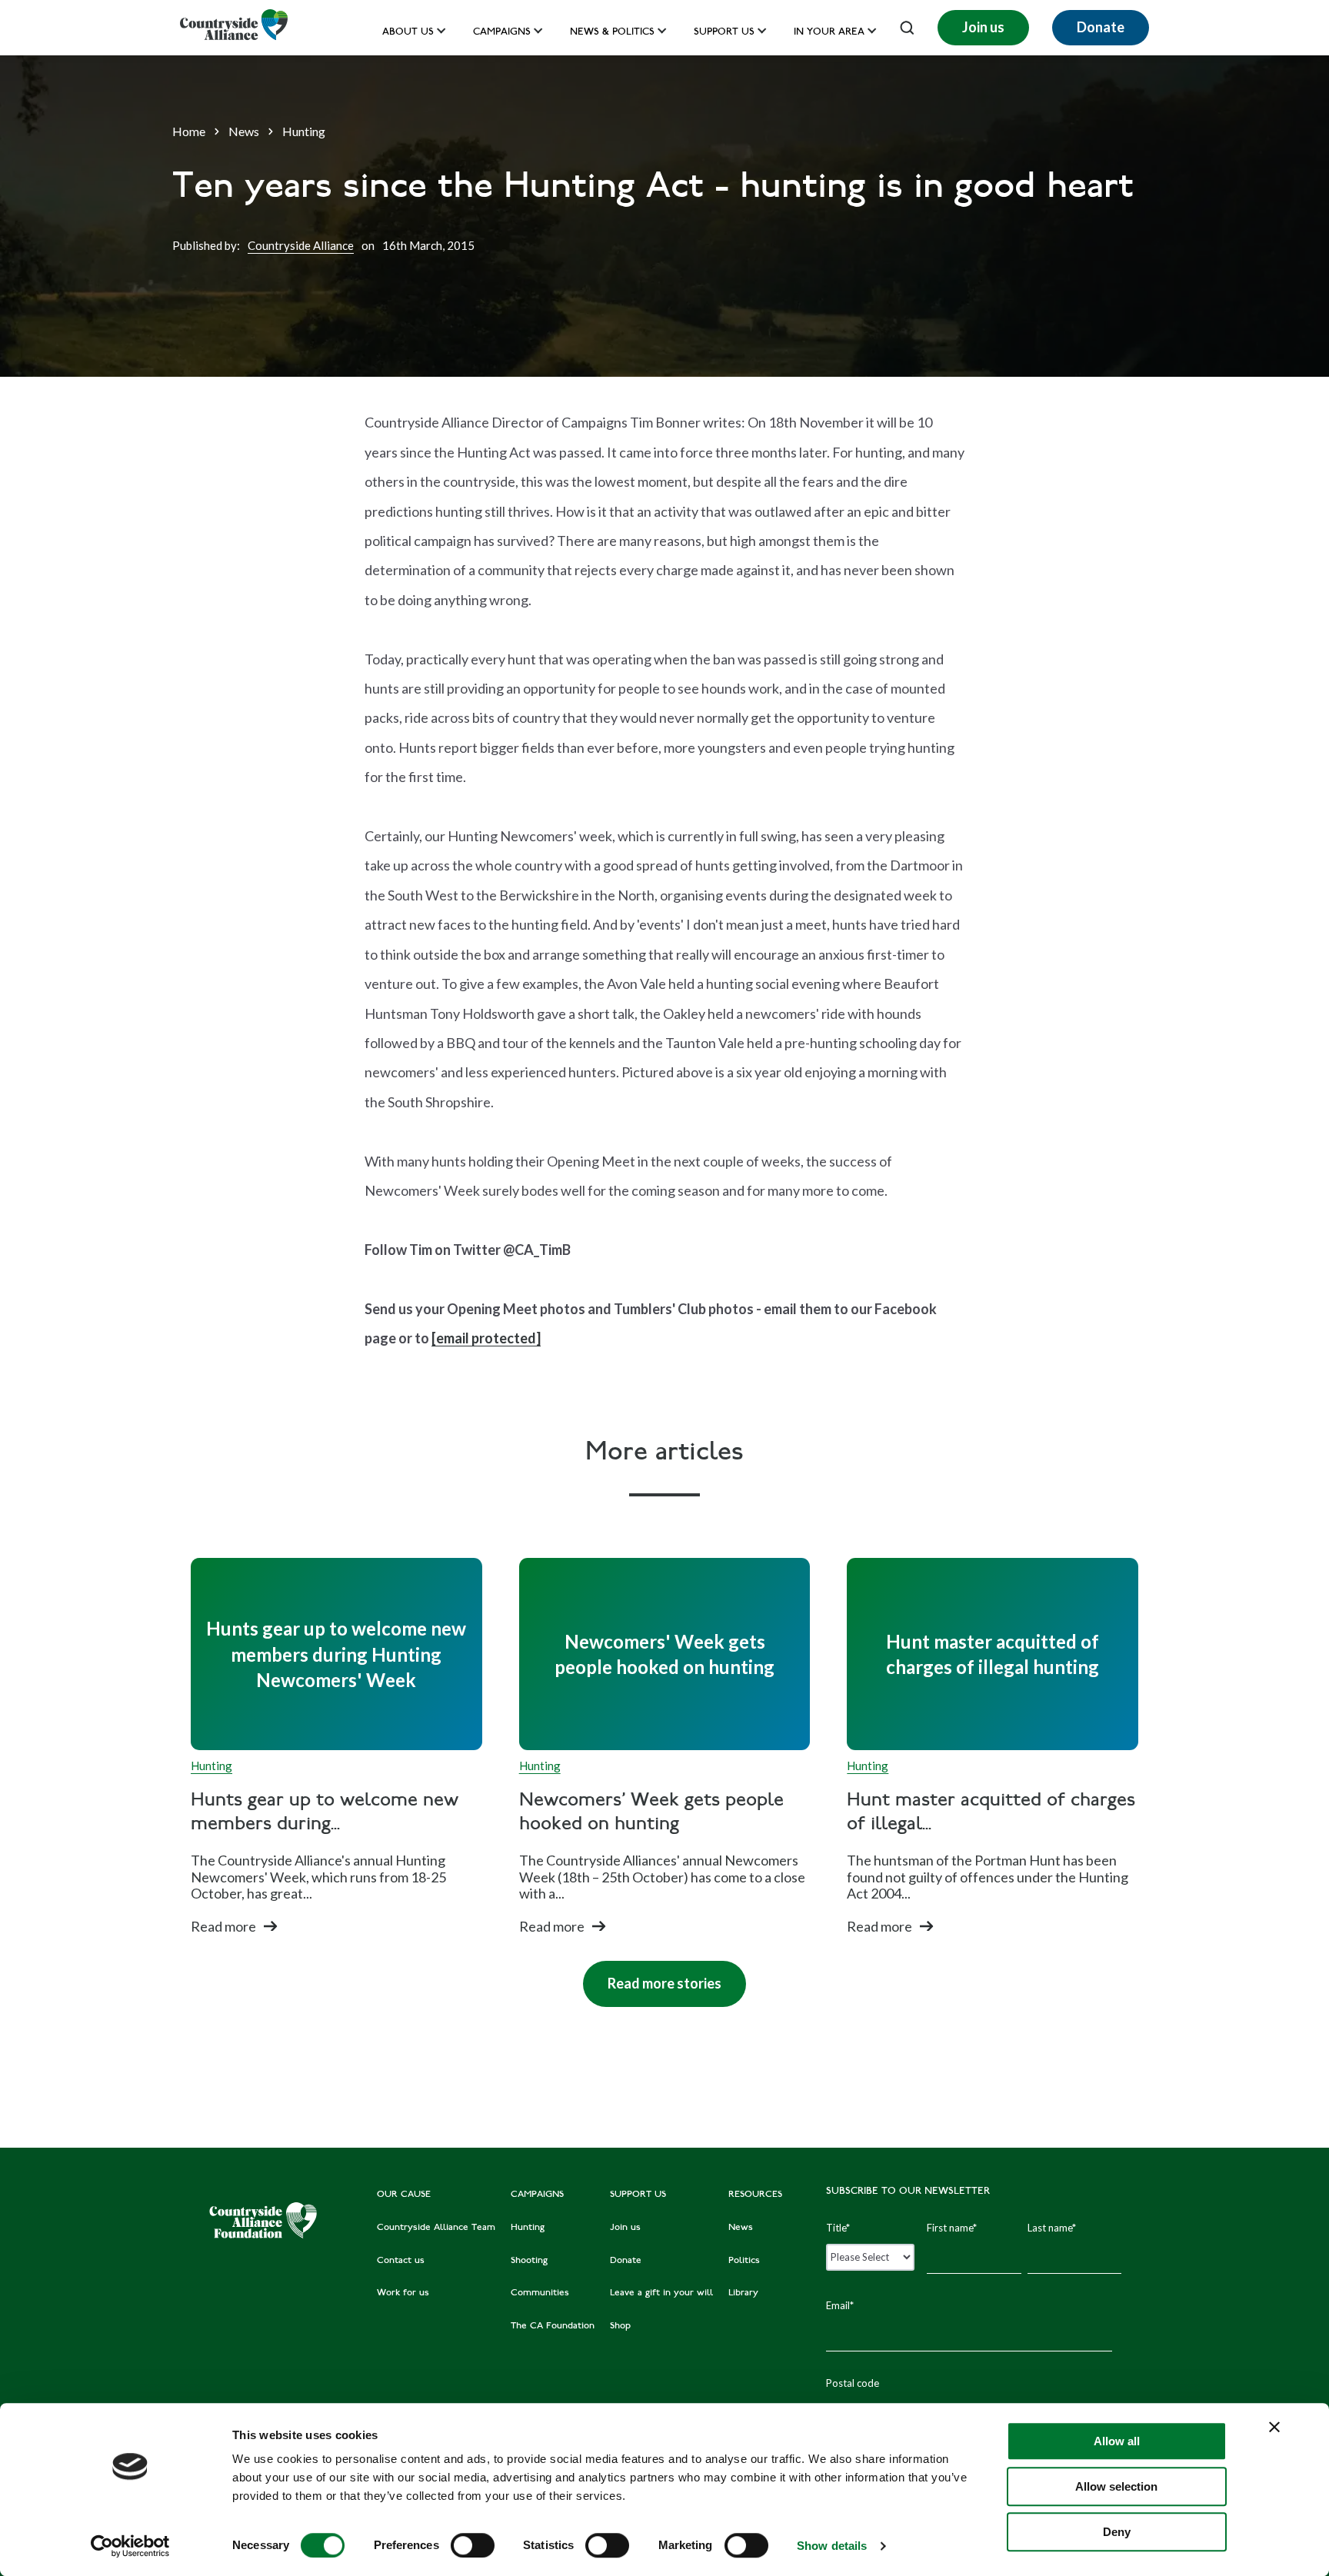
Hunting (304, 131)
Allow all (1117, 2441)
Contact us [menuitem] (401, 2261)
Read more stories (652, 1976)
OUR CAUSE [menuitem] (404, 2195)
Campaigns (502, 33)
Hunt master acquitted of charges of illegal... (991, 1813)
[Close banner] (1274, 2427)
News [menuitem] (741, 2228)
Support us (724, 33)
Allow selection (1116, 2486)
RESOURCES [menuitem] (755, 2195)
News (244, 131)
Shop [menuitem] (620, 2326)
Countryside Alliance (301, 245)
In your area (829, 33)
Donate (1101, 27)
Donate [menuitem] (626, 2261)
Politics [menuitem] (744, 2261)
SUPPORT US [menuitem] (638, 2195)
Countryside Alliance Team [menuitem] (436, 2228)
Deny (1117, 2532)
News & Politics (612, 33)
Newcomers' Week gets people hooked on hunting (651, 1813)
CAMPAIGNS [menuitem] (537, 2195)
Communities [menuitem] (540, 2293)
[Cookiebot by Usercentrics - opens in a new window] (130, 2546)
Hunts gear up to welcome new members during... (325, 1813)
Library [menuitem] (743, 2293)
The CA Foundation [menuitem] (553, 2326)
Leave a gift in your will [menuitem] (661, 2293)
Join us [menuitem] (625, 2228)
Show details (832, 2546)
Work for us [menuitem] (403, 2293)
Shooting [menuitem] (529, 2261)
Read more (223, 1926)
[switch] (473, 2545)
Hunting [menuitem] (528, 2228)
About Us (408, 33)
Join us (983, 27)
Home (189, 131)
